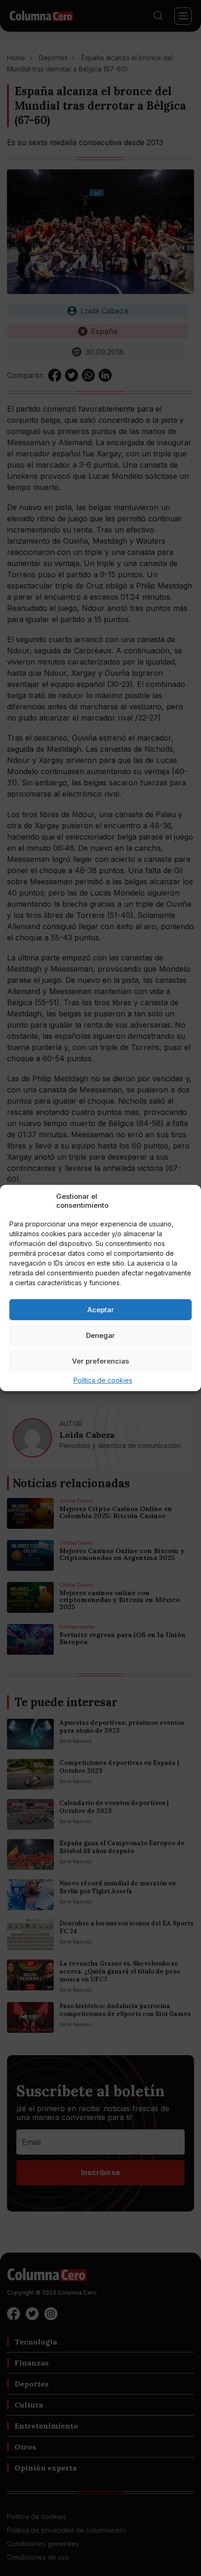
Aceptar (101, 1310)
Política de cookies (103, 1380)
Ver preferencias (100, 1361)
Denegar (100, 1335)
